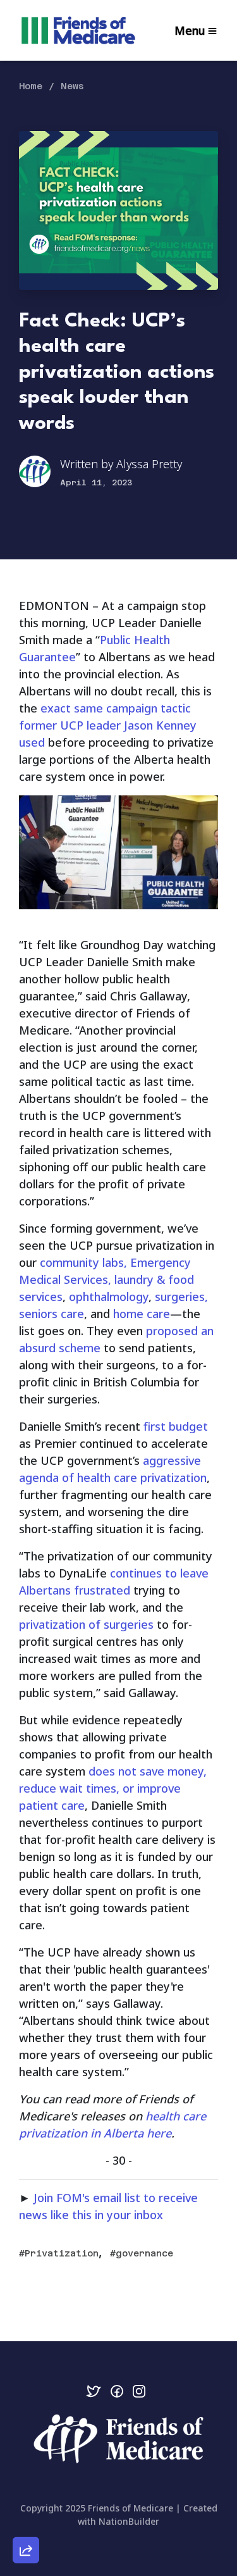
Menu (190, 30)
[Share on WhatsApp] (26, 2520)
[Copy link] (26, 2375)
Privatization (62, 2253)
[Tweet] (26, 2448)
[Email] (26, 2411)
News (72, 86)
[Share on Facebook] (26, 2484)
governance (144, 2253)
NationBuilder (129, 2521)
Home (31, 86)
